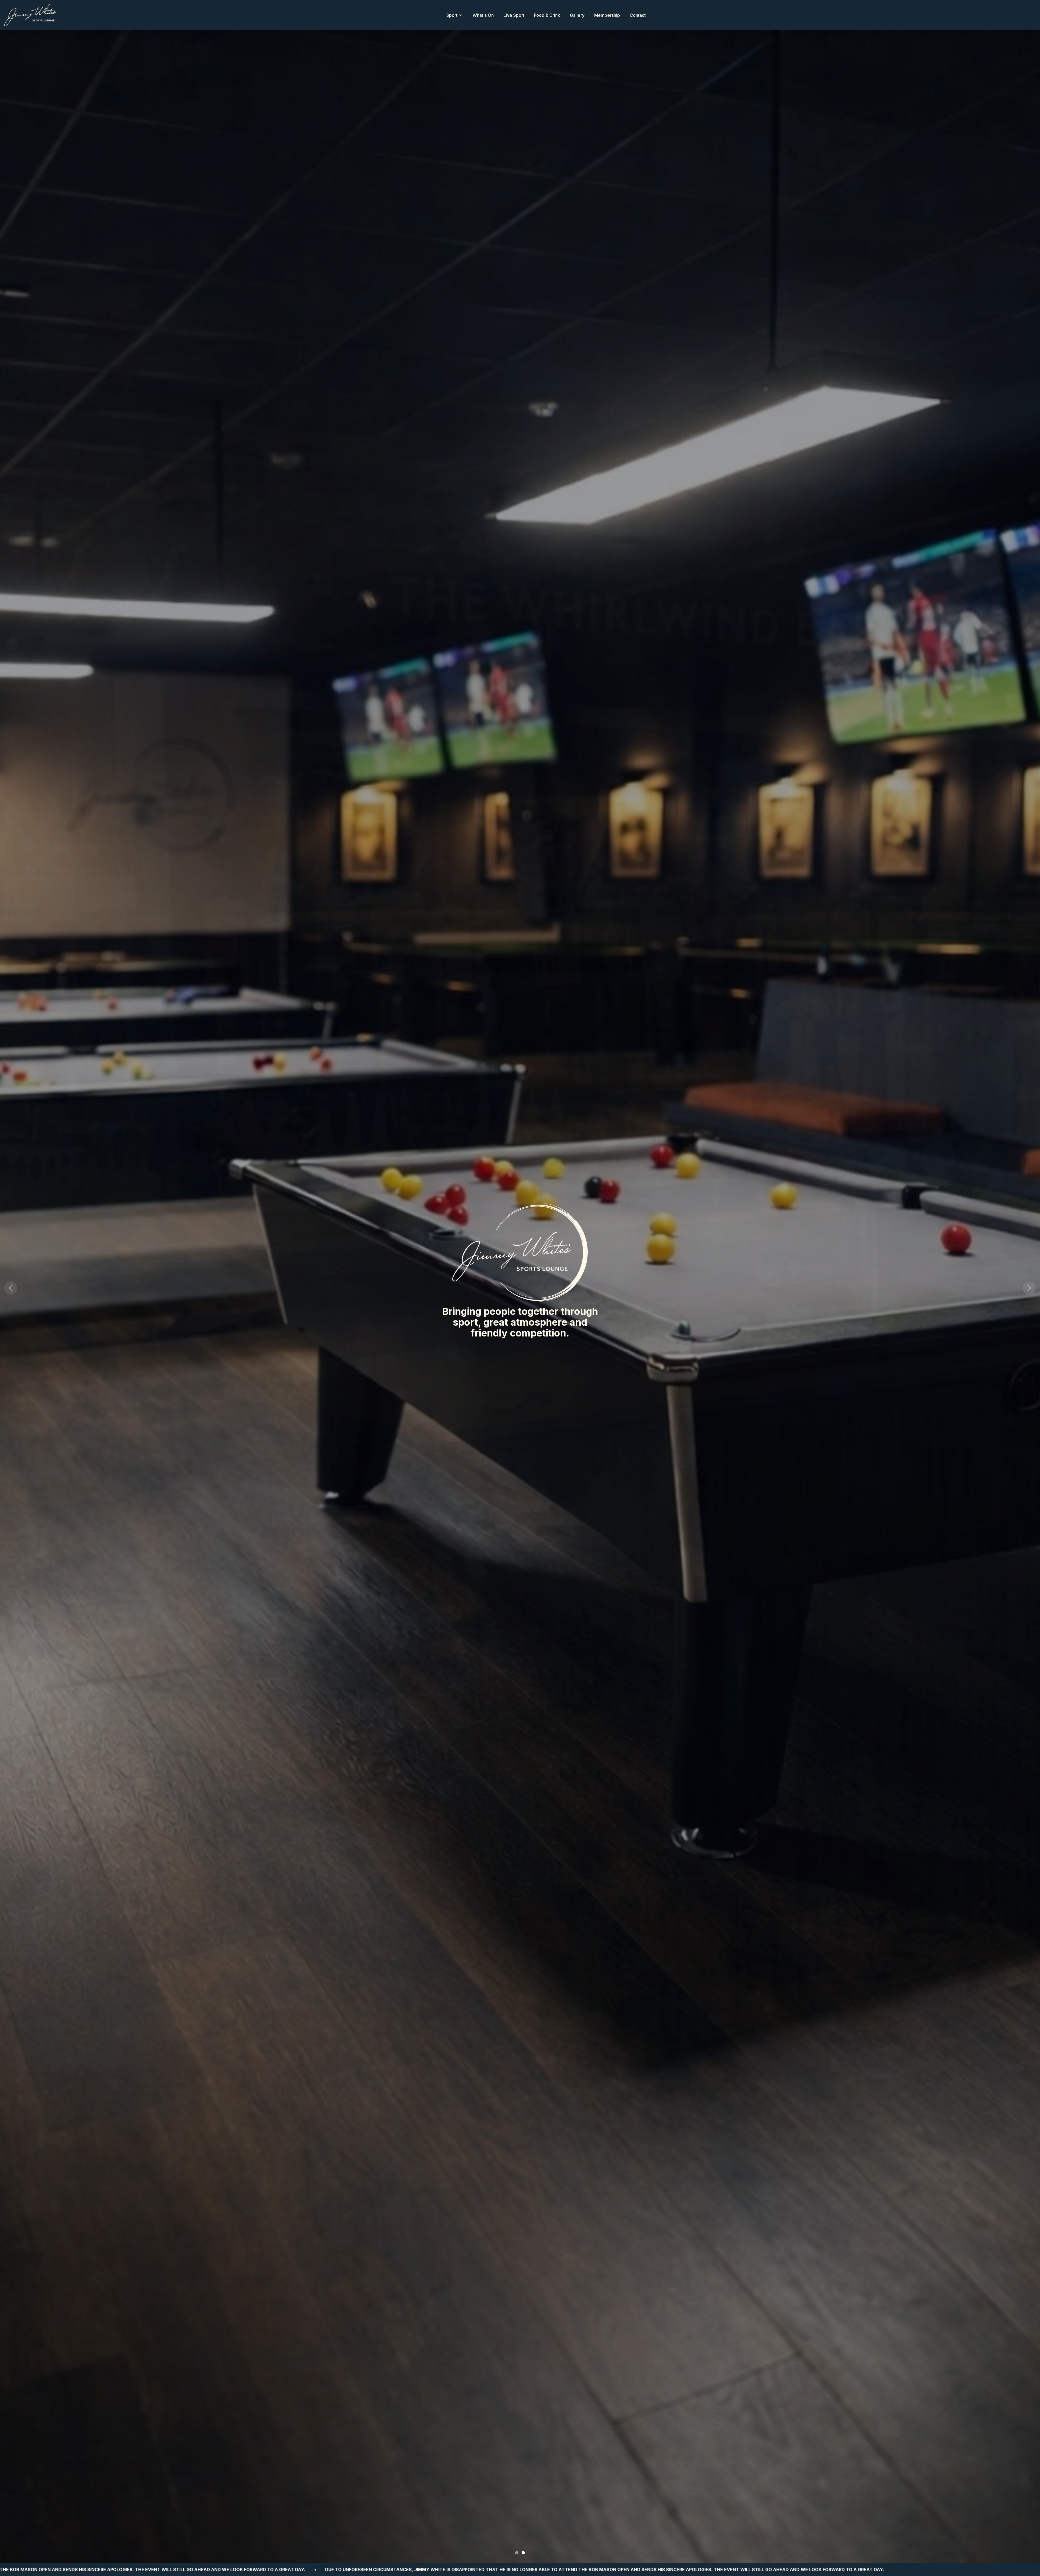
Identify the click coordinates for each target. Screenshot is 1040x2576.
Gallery (577, 15)
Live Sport (514, 15)
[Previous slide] (11, 1288)
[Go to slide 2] (523, 2553)
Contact (638, 15)
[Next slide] (1029, 1288)
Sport (452, 15)
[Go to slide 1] (517, 2553)
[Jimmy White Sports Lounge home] (30, 15)
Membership (607, 15)
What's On (483, 15)
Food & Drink (547, 15)
